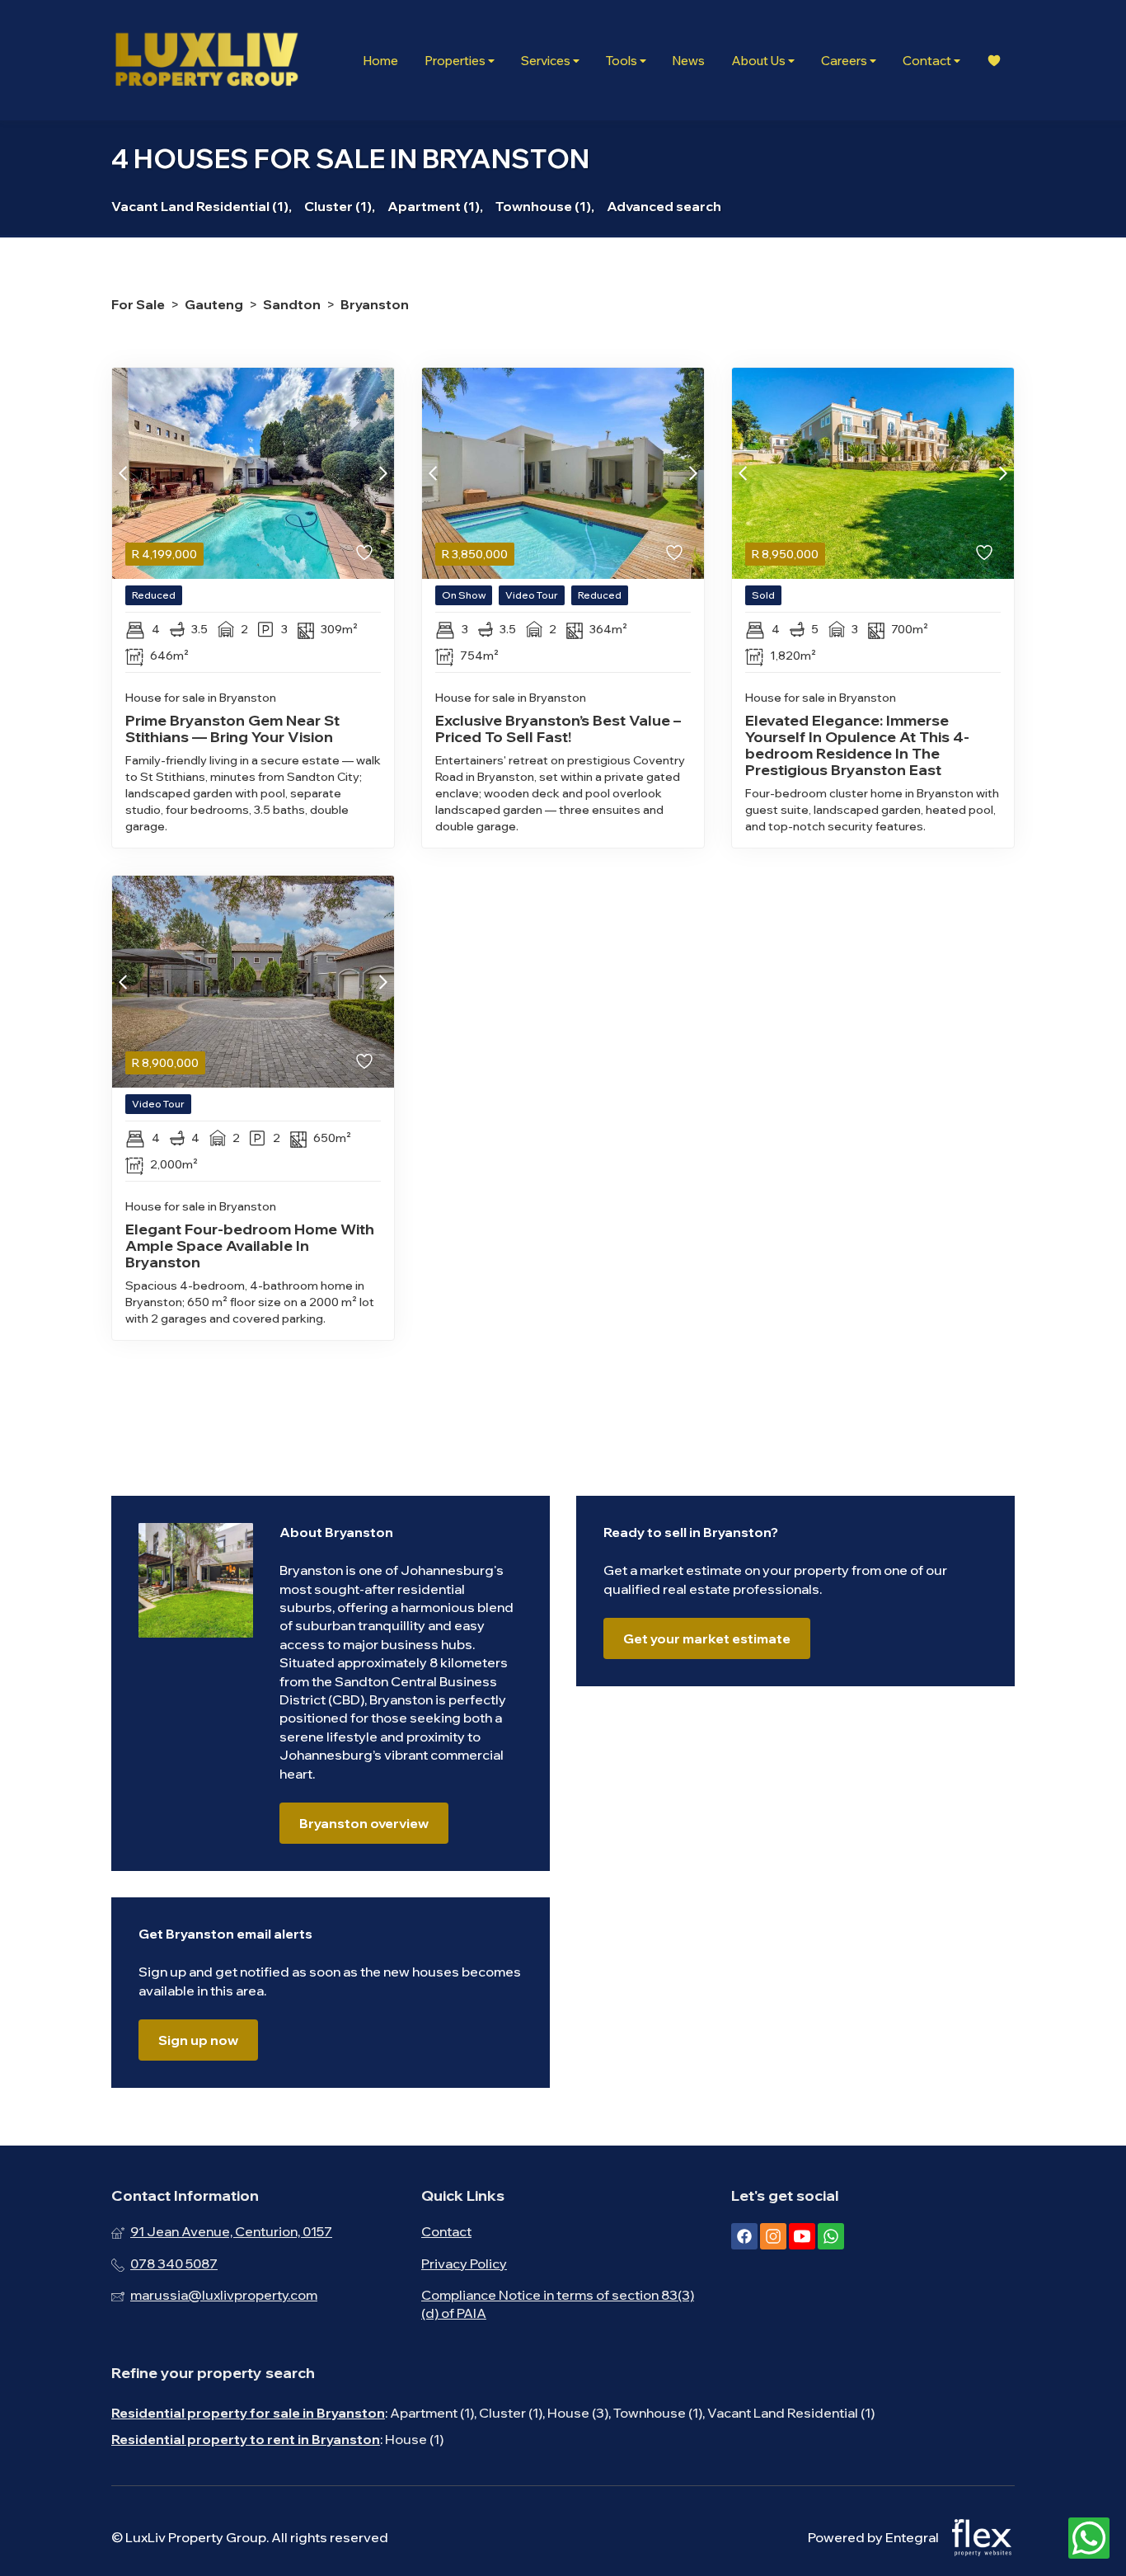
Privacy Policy (464, 2263)
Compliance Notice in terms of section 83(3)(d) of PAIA (558, 2304)
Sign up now (198, 2040)
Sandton (292, 304)
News (689, 61)
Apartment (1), (435, 206)
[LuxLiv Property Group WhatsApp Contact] (1089, 2539)
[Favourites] (994, 61)
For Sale (138, 304)
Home (380, 61)
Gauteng (214, 304)
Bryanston (375, 304)
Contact (928, 61)
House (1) (414, 2439)
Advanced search (664, 206)
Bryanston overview (364, 1823)
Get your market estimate (707, 1638)
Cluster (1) (511, 2413)
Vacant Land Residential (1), (202, 206)
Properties (456, 61)
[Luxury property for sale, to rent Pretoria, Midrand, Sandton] (206, 60)
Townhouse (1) (658, 2413)
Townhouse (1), (545, 206)
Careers (845, 61)
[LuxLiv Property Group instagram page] (773, 2236)
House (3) (578, 2413)
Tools (623, 61)
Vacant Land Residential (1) (791, 2413)
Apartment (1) (432, 2413)
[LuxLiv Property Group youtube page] (802, 2236)
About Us (760, 61)
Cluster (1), (340, 206)
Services (547, 61)
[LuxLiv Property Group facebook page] (744, 2236)
